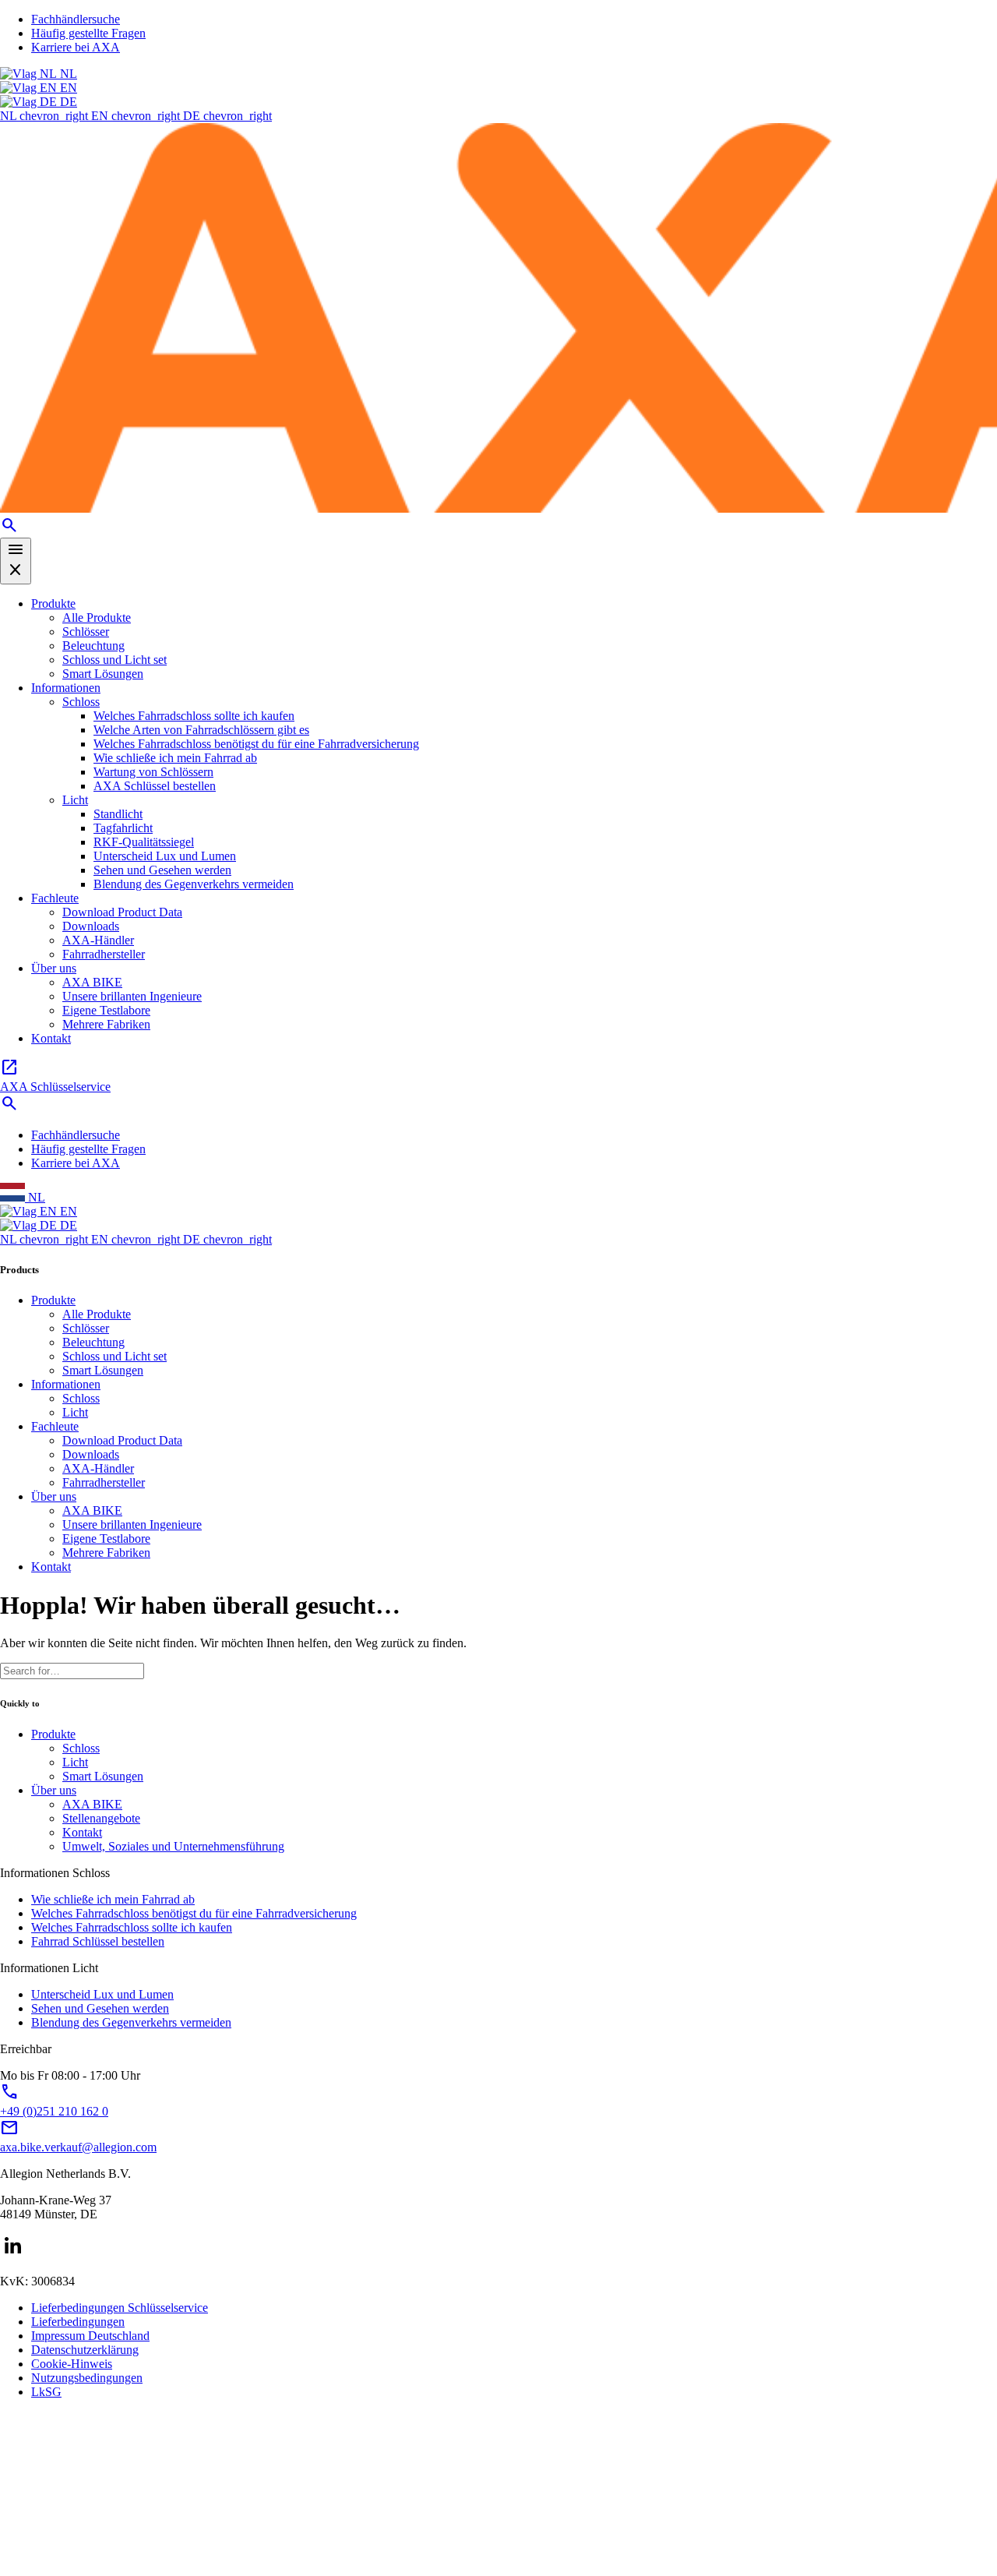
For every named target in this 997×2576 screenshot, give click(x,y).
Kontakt (51, 1038)
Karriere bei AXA (76, 47)
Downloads (91, 926)
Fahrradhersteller (104, 954)
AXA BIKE (92, 982)
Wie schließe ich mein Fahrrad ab (175, 758)
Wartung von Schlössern (153, 772)
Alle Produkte (97, 618)
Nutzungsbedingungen (87, 2378)
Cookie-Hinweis (72, 2364)
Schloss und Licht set (114, 660)
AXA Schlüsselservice (55, 1076)
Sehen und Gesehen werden (162, 870)
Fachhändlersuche (76, 19)
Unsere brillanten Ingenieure (132, 996)
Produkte (53, 603)
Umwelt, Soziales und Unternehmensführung (173, 1846)
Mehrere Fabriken (106, 1024)
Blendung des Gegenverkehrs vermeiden (194, 884)
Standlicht (118, 814)
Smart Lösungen (103, 674)
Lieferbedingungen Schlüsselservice (120, 2308)
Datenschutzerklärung (85, 2350)
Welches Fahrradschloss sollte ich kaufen (194, 716)
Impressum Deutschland (90, 2336)
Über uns (54, 968)
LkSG (46, 2392)
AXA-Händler (98, 940)
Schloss (81, 702)
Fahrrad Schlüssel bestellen (98, 1941)
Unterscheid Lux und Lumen (165, 856)
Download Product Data (122, 912)
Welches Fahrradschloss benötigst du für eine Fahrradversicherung (256, 744)
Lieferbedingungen (78, 2322)
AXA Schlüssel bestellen (155, 786)
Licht (75, 800)
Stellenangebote (101, 1818)
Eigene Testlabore (106, 1010)
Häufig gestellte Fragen (88, 33)
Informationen (66, 688)
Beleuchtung (93, 646)
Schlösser (86, 632)
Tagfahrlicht (123, 828)
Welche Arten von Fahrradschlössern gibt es (201, 730)
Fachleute (55, 898)
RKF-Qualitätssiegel (144, 842)
